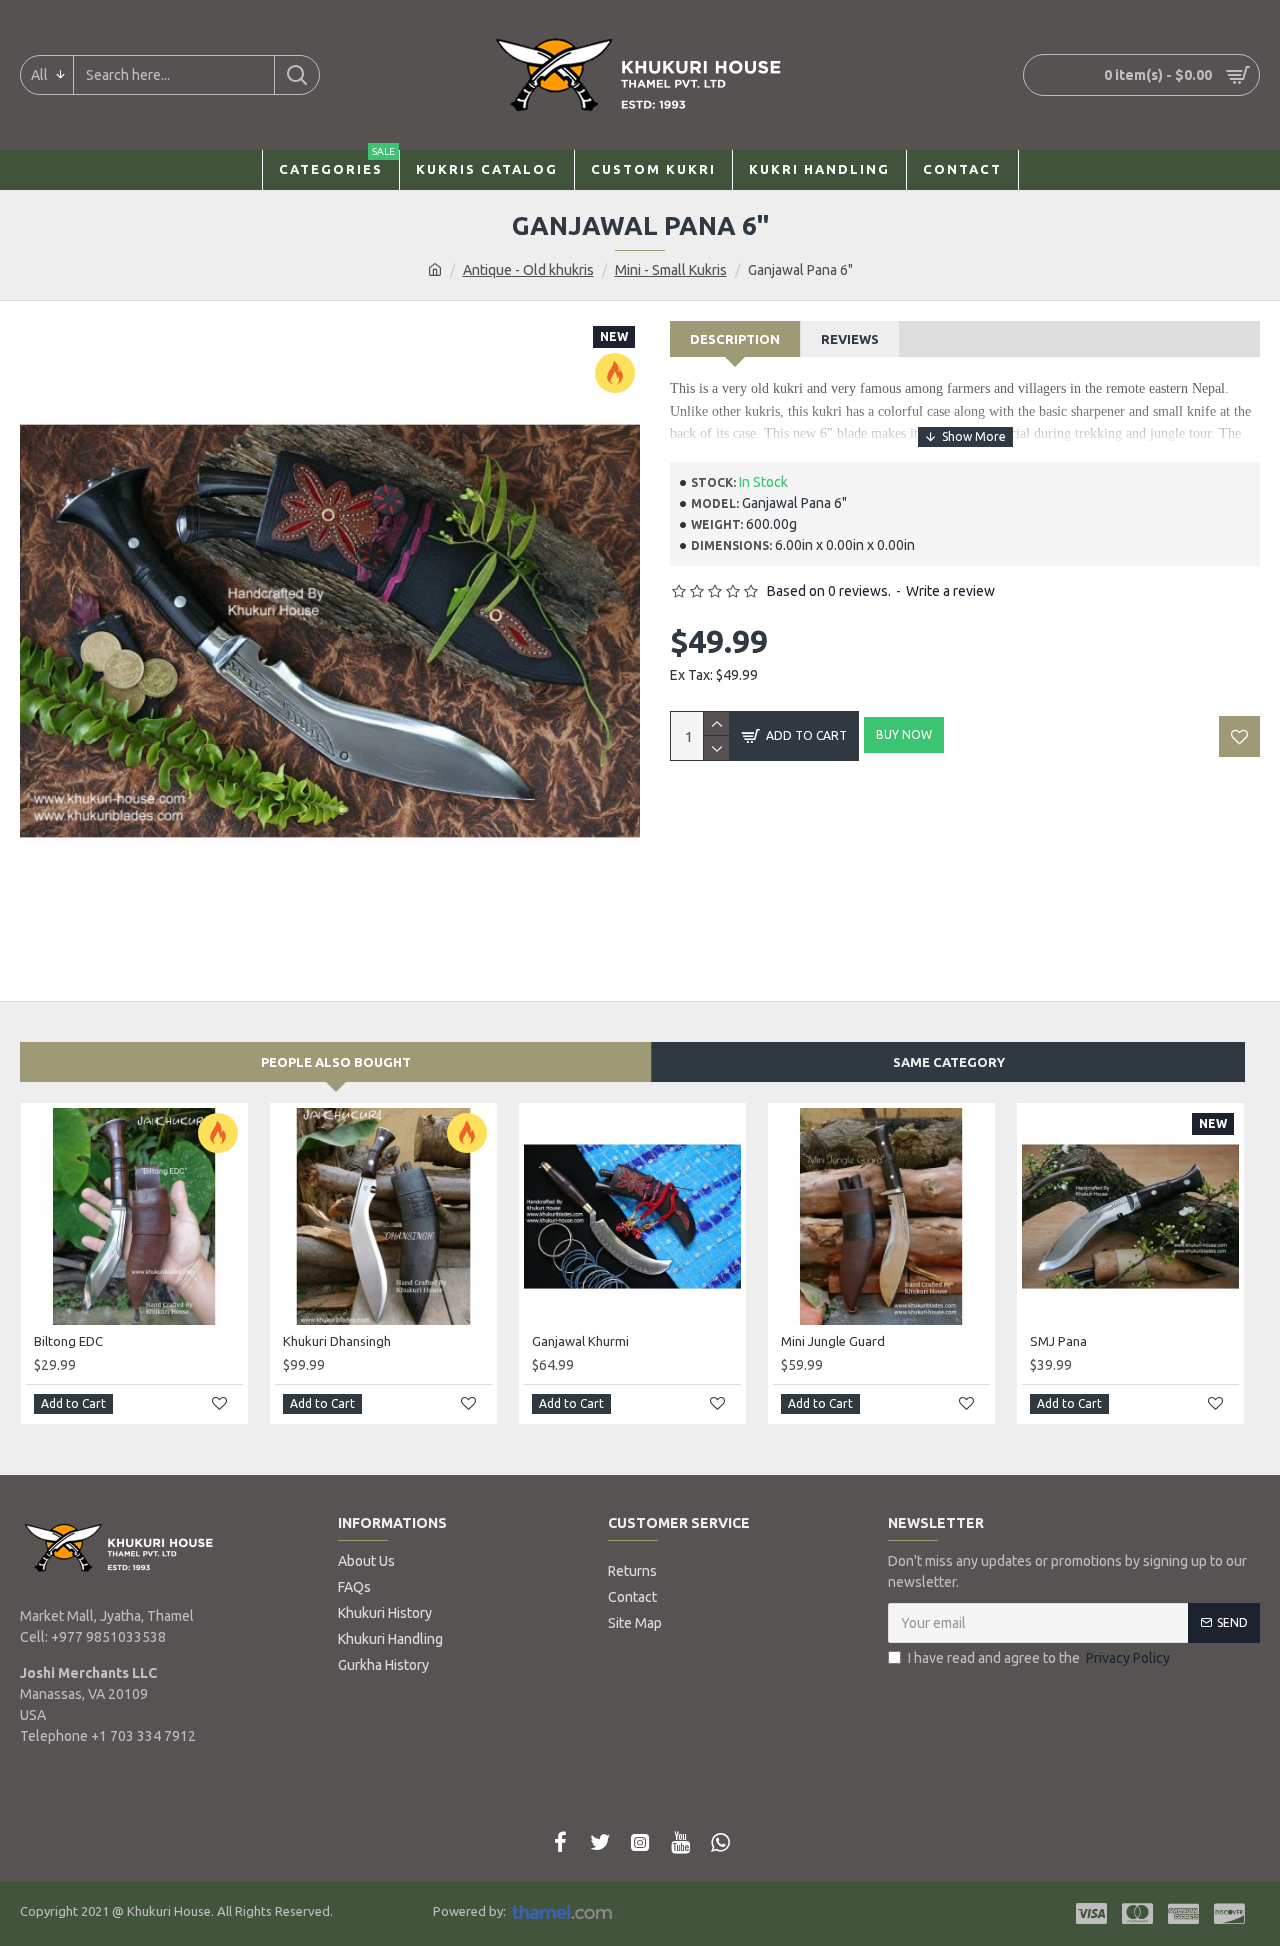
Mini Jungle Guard (833, 1341)
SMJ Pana (1058, 1341)
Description (735, 339)
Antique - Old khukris (528, 270)
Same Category (949, 1062)
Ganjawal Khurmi (580, 1341)
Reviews (850, 339)
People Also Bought (336, 1062)
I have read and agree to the (1039, 1658)
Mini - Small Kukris (671, 270)
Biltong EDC (68, 1341)
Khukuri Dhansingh (337, 1341)
